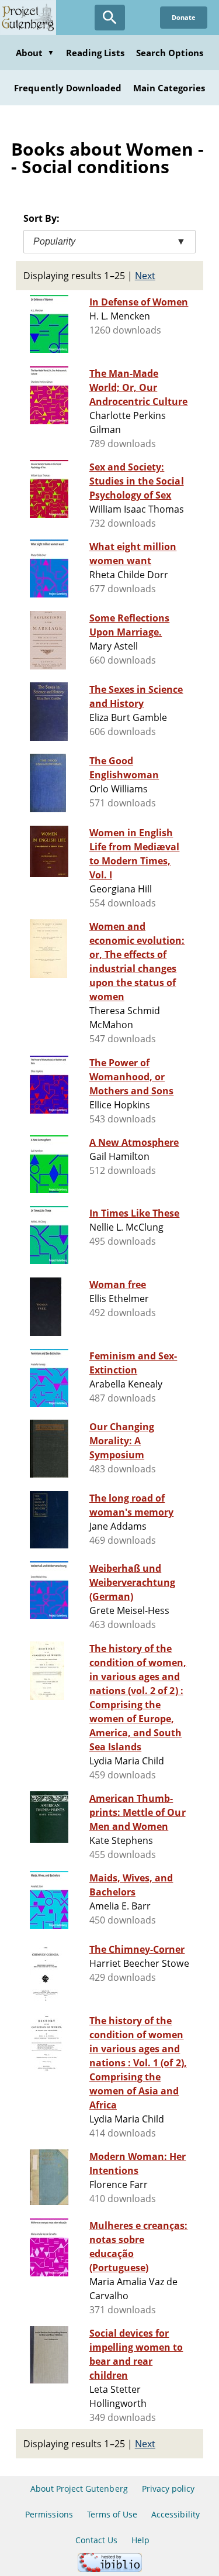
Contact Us (96, 2540)
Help (140, 2540)
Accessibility (175, 2514)
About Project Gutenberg (79, 2489)
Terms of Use (112, 2514)
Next (145, 276)
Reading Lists (95, 53)
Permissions (49, 2514)
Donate (184, 17)
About (35, 53)
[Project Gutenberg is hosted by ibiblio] (110, 2569)
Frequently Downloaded (68, 88)
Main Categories (169, 88)
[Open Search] (110, 18)
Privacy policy (168, 2489)
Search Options (170, 53)
